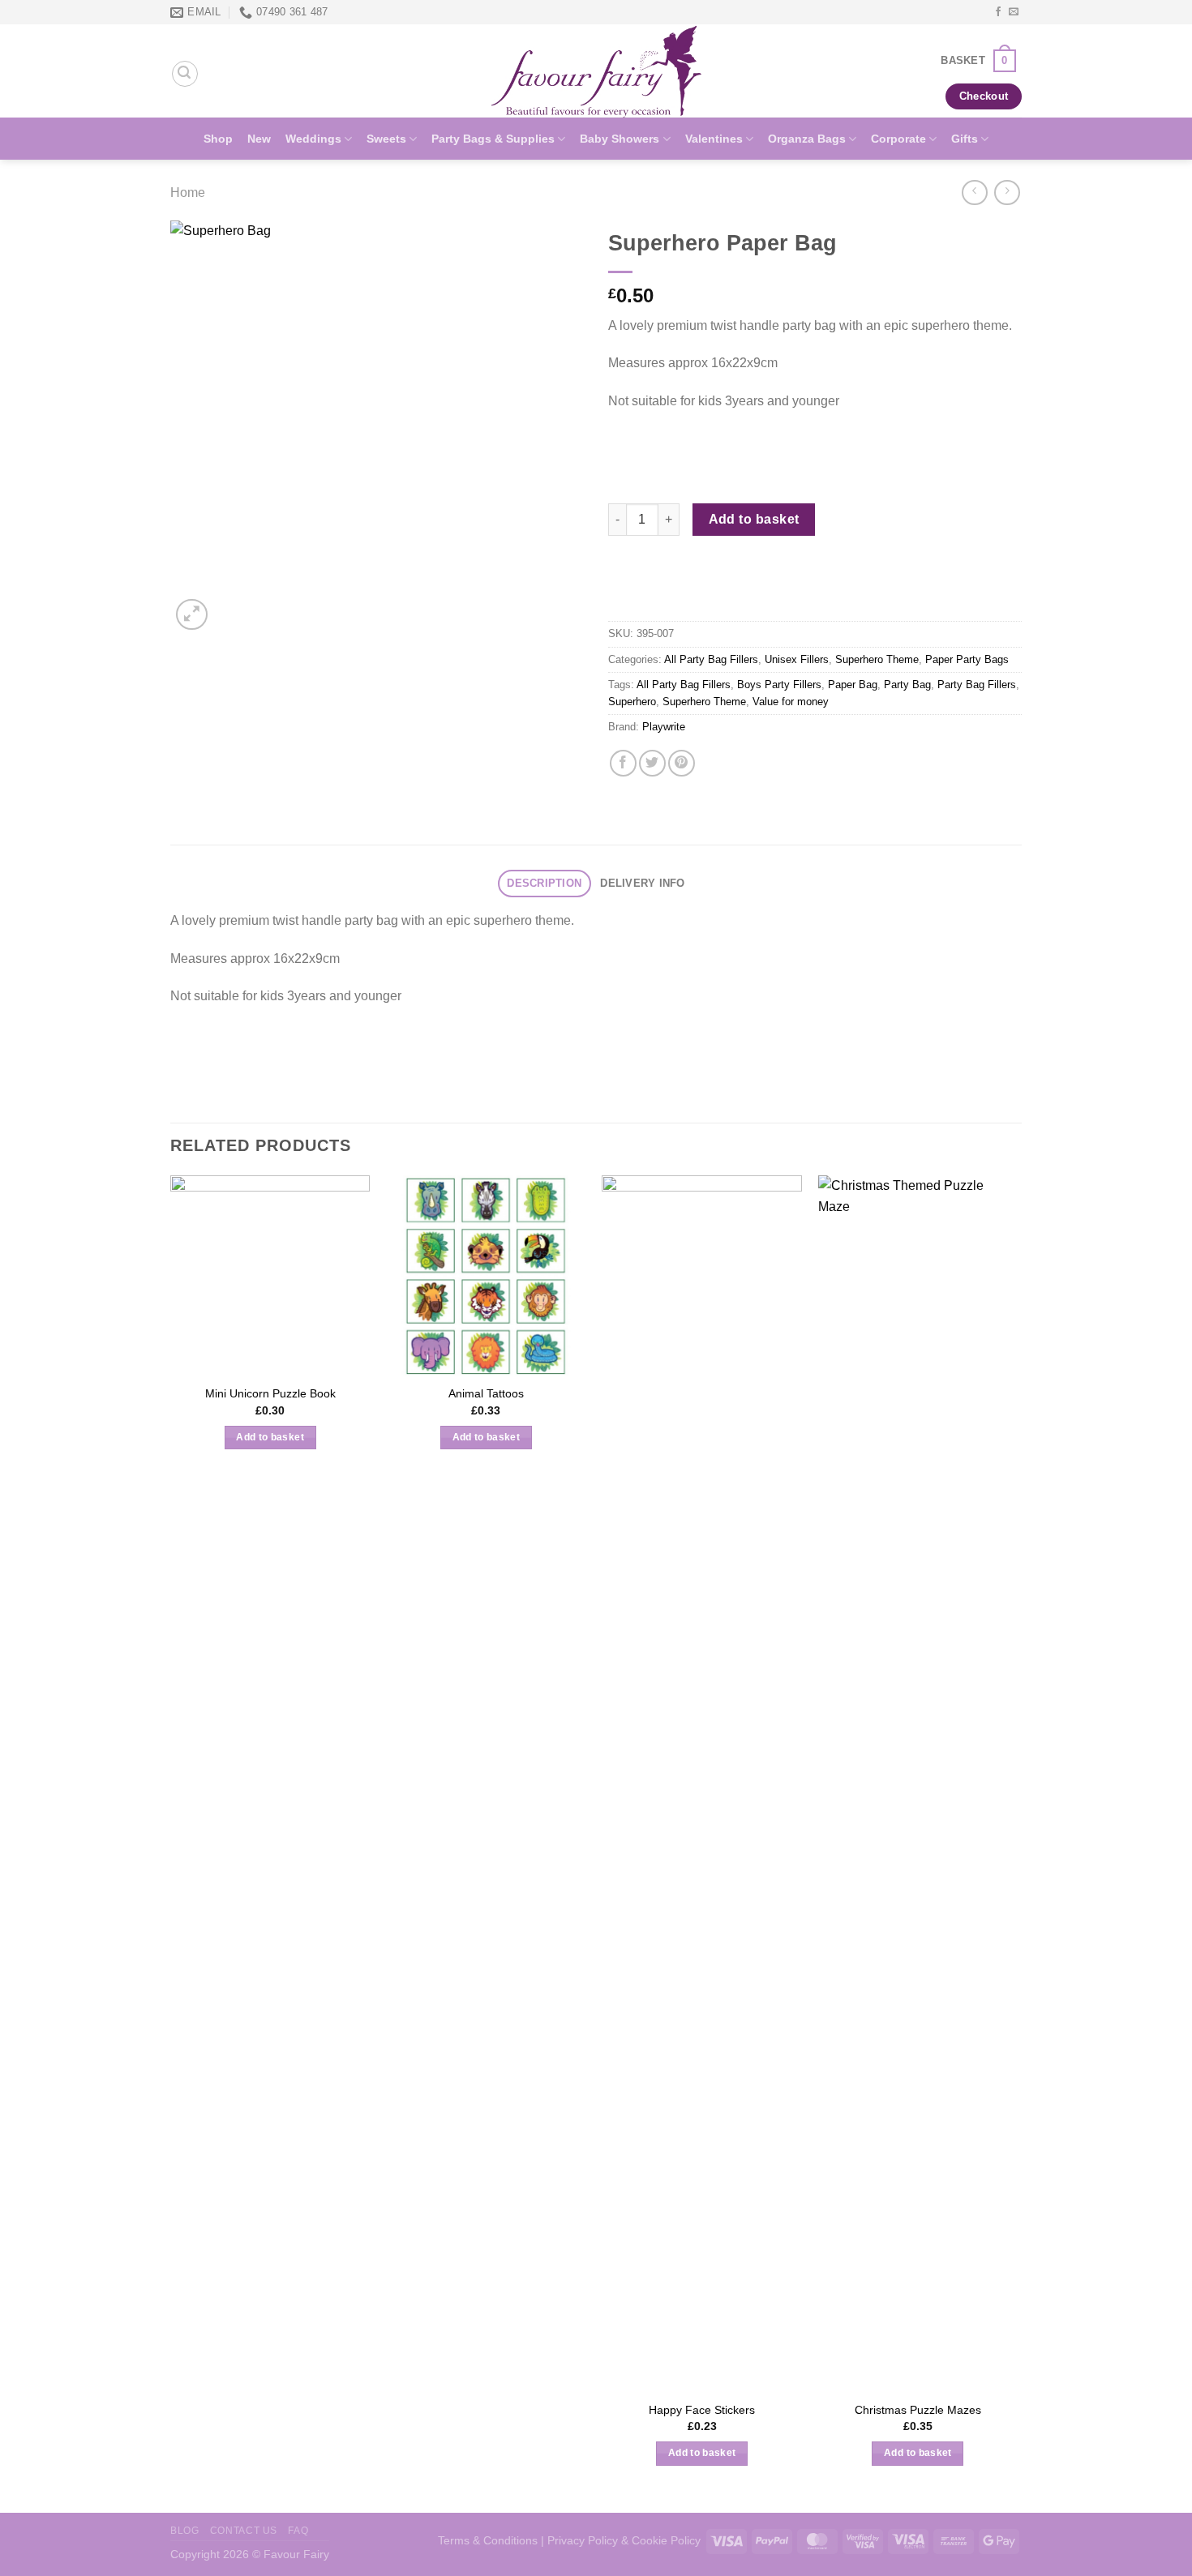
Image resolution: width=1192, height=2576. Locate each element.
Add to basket (754, 519)
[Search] (185, 74)
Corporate (898, 139)
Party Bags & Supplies (493, 139)
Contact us (244, 2531)
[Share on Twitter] (652, 763)
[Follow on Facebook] (998, 12)
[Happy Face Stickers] (702, 1783)
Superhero (632, 702)
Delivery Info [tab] (642, 883)
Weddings (313, 139)
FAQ (298, 2531)
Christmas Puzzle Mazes (918, 2410)
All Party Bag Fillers (711, 659)
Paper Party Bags (967, 659)
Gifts (965, 139)
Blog (184, 2531)
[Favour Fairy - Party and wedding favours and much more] (596, 71)
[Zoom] (192, 615)
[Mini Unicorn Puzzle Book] (270, 1275)
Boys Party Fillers (779, 685)
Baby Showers (620, 139)
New (259, 139)
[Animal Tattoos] (486, 1275)
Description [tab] (544, 883)
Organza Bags (807, 139)
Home (188, 193)
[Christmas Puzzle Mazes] (918, 1783)
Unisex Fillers (797, 659)
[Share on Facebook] (623, 763)
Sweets (386, 139)
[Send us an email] (1014, 12)
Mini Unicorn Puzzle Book (270, 1393)
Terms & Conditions (488, 2540)
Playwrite (664, 727)
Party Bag (907, 685)
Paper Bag (853, 685)
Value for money (791, 702)
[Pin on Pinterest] (682, 763)
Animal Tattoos (486, 1393)
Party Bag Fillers (977, 685)
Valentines (714, 139)
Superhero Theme (877, 659)
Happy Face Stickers (702, 2410)
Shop (218, 139)
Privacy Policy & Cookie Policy (624, 2540)
